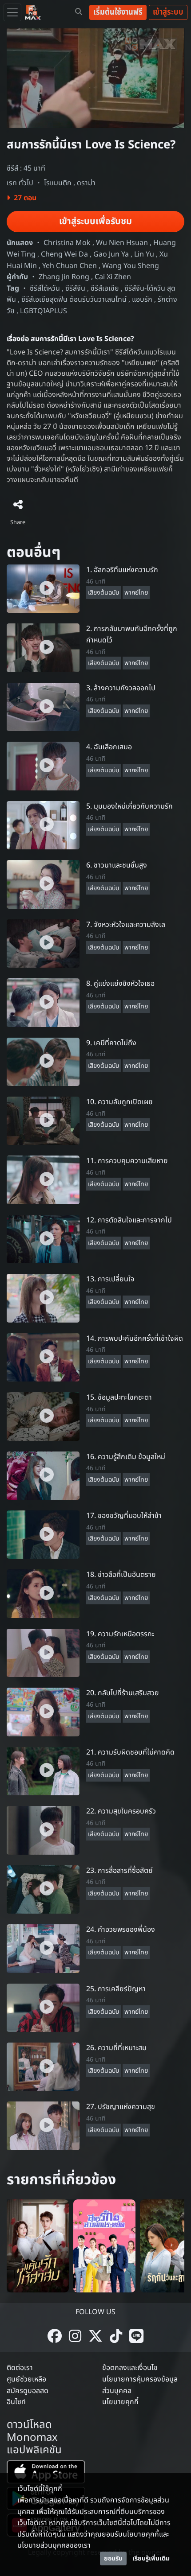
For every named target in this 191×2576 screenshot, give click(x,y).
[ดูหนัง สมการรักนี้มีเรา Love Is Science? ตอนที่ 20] (43, 1712)
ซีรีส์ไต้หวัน (45, 288)
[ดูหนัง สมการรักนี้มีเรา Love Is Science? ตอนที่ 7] (43, 943)
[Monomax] (33, 12)
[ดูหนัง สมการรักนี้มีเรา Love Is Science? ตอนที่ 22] (43, 1830)
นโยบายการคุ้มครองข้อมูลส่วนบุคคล (140, 2385)
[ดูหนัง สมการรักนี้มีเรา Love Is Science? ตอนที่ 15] (43, 1416)
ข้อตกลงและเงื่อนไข (130, 2368)
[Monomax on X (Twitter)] (95, 2337)
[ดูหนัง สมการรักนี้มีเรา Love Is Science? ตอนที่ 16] (43, 1475)
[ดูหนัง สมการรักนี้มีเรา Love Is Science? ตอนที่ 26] (43, 2066)
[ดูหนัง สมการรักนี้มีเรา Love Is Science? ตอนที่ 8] (43, 1002)
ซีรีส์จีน (75, 288)
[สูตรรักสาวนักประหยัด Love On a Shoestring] (104, 2246)
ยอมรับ (113, 2558)
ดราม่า (86, 183)
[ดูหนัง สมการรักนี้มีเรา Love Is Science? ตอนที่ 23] (43, 1889)
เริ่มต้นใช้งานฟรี (118, 12)
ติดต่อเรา (20, 2368)
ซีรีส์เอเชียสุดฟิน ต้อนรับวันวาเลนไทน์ (74, 300)
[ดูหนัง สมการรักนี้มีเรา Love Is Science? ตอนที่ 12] (43, 1239)
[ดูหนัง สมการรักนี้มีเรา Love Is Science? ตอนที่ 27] (43, 2126)
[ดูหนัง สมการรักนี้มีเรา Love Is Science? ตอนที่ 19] (43, 1653)
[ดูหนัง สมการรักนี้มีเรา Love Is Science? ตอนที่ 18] (43, 1594)
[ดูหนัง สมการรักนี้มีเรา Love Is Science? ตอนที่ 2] (43, 648)
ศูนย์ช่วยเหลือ (26, 2379)
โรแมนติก (58, 183)
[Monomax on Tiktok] (116, 2337)
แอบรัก (142, 300)
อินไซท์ (16, 2402)
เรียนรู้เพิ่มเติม (151, 2558)
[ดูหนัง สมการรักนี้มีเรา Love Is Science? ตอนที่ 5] (43, 825)
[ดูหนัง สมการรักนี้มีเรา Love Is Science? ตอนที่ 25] (43, 2008)
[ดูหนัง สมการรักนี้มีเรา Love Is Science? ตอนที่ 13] (43, 1298)
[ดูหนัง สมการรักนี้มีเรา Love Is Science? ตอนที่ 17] (43, 1534)
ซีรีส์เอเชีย (105, 288)
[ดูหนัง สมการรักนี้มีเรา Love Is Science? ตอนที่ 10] (43, 1121)
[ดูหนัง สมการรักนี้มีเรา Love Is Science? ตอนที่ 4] (43, 766)
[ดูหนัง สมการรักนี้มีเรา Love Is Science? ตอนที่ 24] (43, 1948)
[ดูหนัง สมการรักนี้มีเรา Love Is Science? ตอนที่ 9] (43, 1062)
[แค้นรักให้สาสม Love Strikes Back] (38, 2246)
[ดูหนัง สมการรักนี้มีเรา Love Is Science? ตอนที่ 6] (43, 884)
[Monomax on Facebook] (55, 2337)
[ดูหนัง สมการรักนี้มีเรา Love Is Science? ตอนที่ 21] (43, 1771)
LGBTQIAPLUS (44, 311)
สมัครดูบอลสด (28, 2391)
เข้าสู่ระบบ (168, 12)
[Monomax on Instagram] (75, 2337)
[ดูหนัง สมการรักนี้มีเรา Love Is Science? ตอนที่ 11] (43, 1180)
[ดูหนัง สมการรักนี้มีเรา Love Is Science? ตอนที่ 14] (43, 1357)
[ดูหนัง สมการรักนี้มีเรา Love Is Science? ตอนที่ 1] (43, 588)
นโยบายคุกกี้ (120, 2402)
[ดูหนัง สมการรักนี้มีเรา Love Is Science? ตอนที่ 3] (43, 707)
